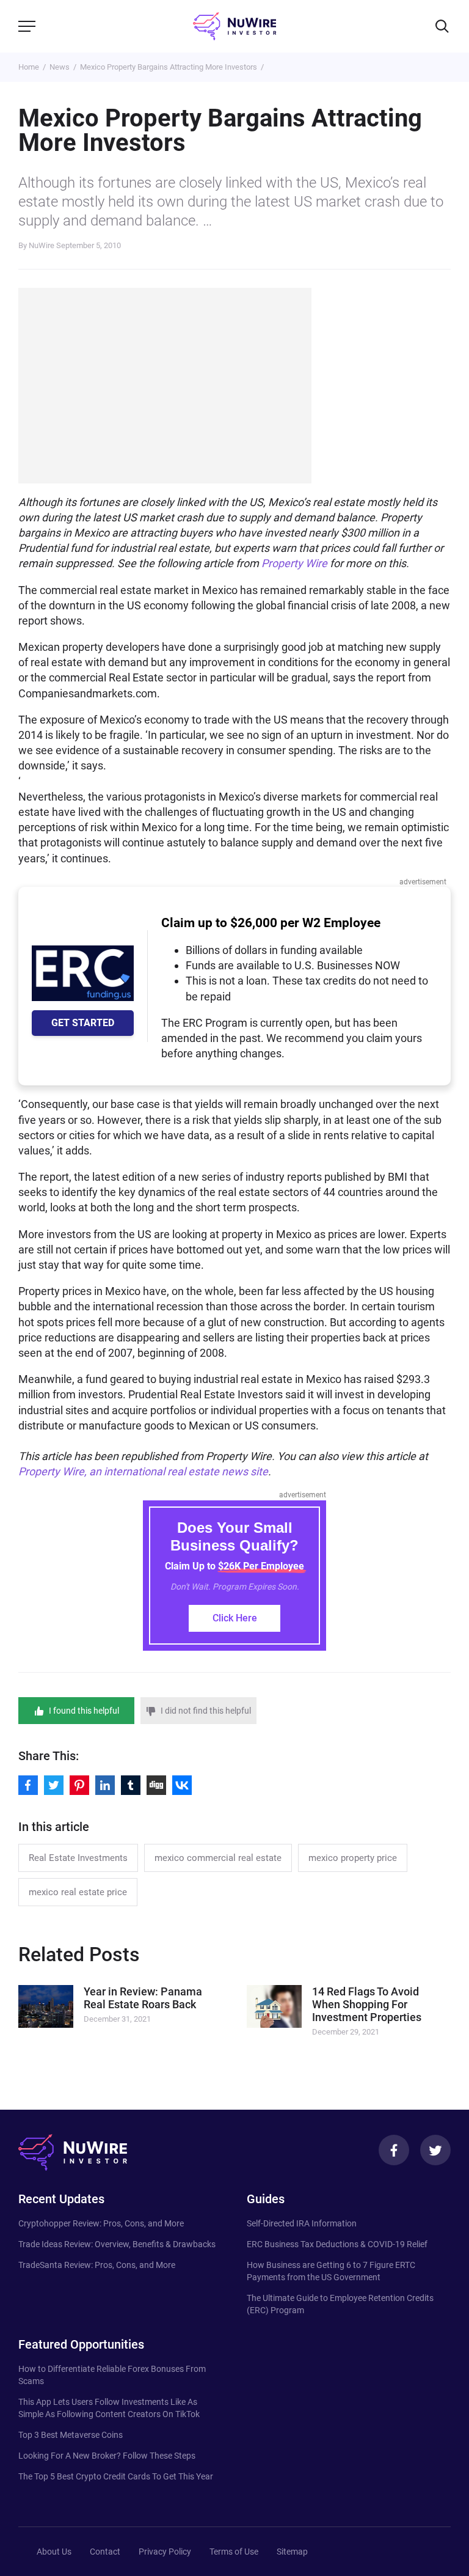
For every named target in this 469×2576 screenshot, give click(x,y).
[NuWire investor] (234, 26)
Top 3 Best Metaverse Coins (71, 2435)
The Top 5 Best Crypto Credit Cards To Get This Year (116, 2476)
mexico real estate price (78, 1892)
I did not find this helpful (206, 1711)
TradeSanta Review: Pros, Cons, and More (97, 2265)
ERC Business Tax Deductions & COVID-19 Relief (337, 2244)
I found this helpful (84, 1711)
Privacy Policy (165, 2552)
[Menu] (27, 26)
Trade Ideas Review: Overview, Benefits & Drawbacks (117, 2244)
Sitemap (292, 2552)
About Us (54, 2552)
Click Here (235, 1618)
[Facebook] (394, 2150)
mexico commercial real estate (218, 1858)
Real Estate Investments (78, 1858)
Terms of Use (234, 2552)
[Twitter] (435, 2150)
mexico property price (353, 1858)
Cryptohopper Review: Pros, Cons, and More (101, 2223)
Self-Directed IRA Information (302, 2223)
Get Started (83, 1023)
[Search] (442, 26)
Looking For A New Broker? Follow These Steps (107, 2456)
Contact (105, 2552)
